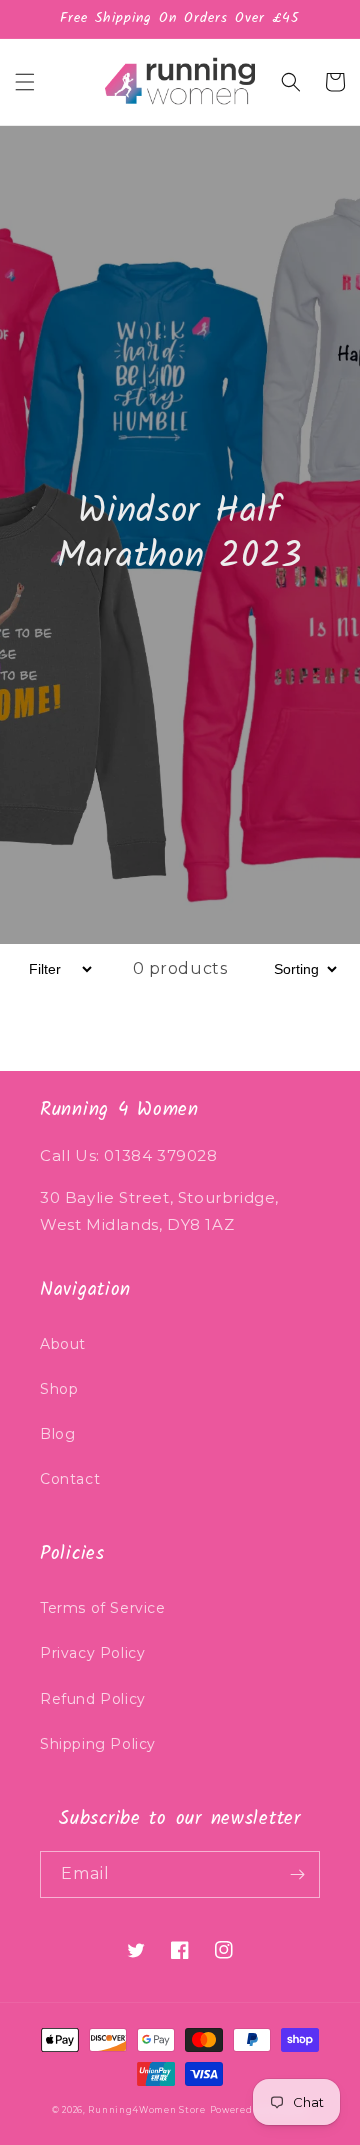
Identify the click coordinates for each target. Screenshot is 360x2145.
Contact (70, 1479)
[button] (25, 82)
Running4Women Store (146, 2110)
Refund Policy (93, 1699)
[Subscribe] (297, 1874)
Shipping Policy (98, 1744)
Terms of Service (103, 1608)
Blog (57, 1434)
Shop (59, 1389)
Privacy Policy (92, 1653)
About (63, 1344)
